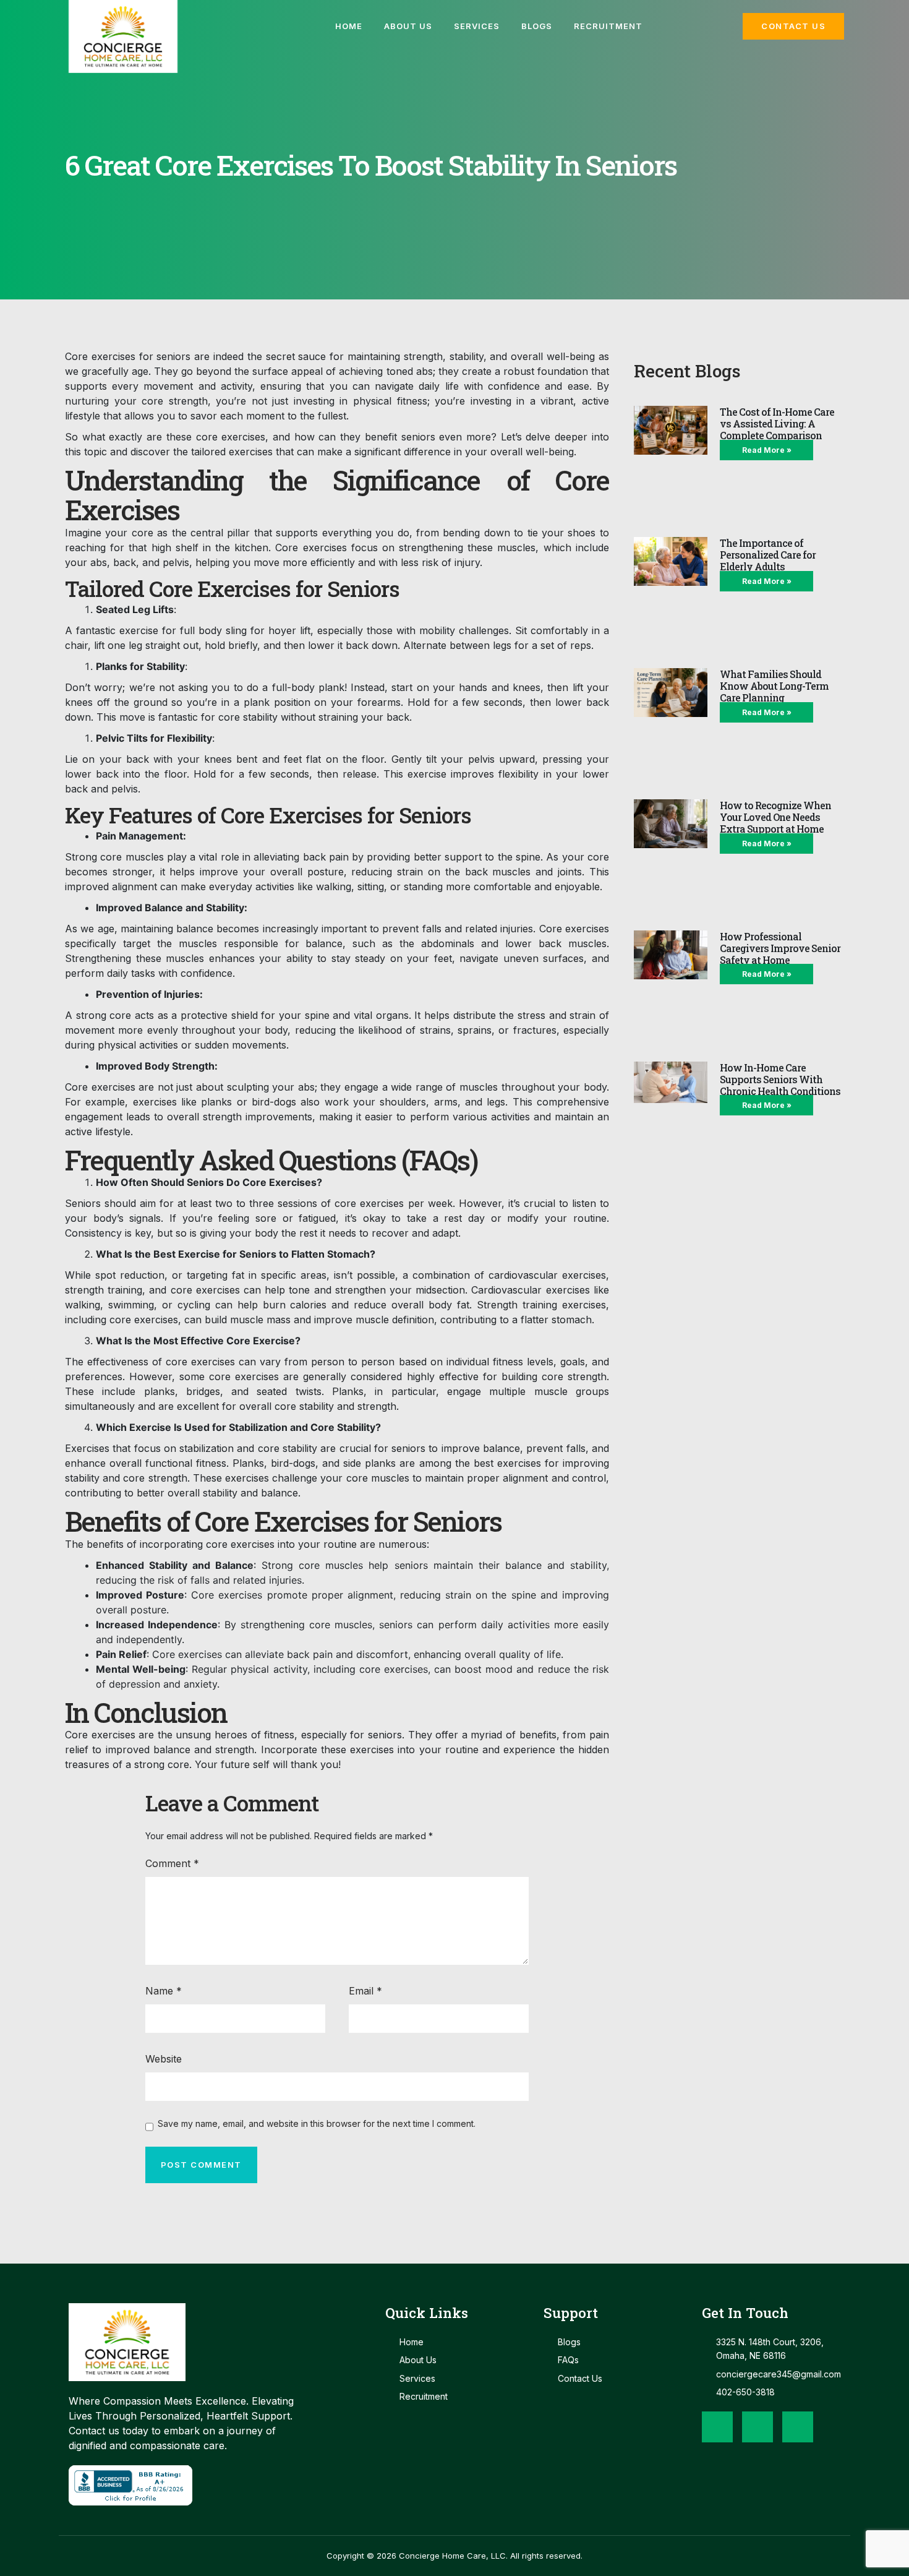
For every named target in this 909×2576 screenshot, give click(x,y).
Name (164, 1991)
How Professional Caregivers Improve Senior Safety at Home (780, 948)
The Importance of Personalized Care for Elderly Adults (768, 555)
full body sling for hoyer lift (245, 630)
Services (477, 26)
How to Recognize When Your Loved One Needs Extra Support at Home (775, 817)
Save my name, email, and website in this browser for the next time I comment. (317, 2124)
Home (349, 26)
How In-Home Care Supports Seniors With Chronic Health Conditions (780, 1079)
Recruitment (608, 26)
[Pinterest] (798, 2427)
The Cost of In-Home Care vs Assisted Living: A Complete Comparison (777, 423)
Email (365, 1991)
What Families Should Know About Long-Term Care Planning (774, 686)
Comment (172, 1863)
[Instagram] (757, 2427)
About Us (408, 26)
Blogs (537, 26)
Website (164, 2059)
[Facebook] (717, 2427)
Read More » (767, 450)
